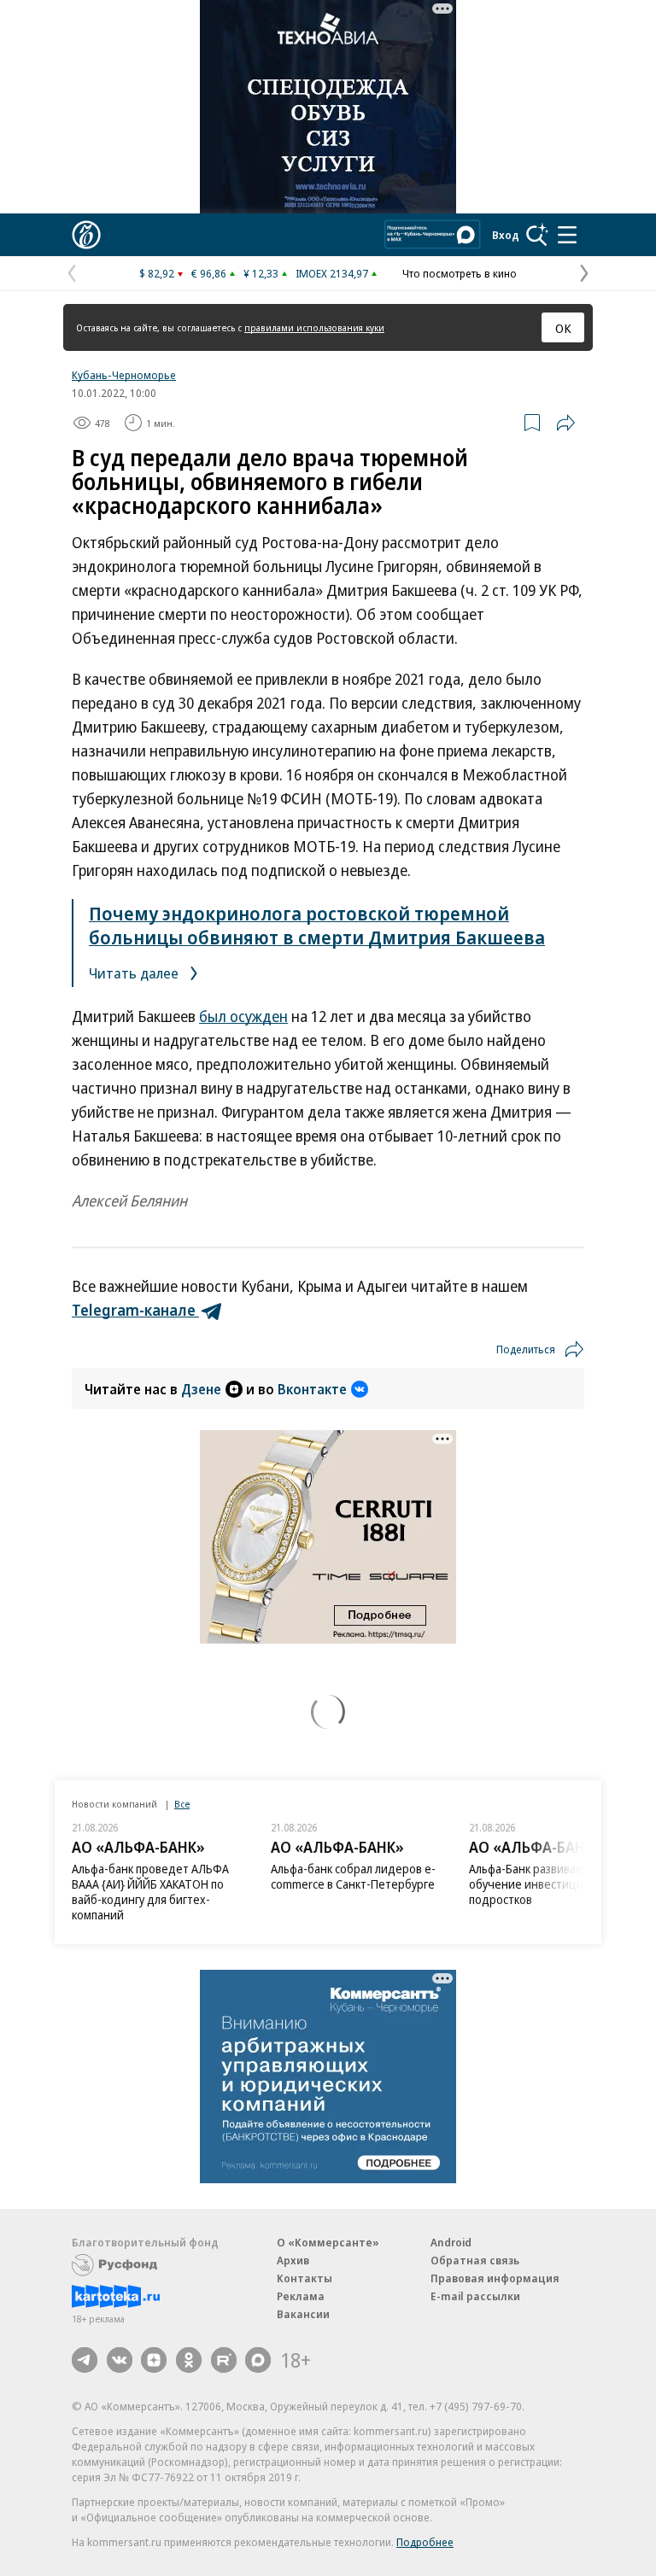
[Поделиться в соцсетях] (565, 423)
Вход (506, 235)
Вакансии (303, 2314)
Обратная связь (475, 2260)
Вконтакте (312, 1389)
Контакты (305, 2278)
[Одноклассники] (189, 2360)
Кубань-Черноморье (124, 375)
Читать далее (135, 973)
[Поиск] (537, 235)
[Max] (258, 2360)
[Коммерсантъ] (86, 235)
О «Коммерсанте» (328, 2242)
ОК (563, 328)
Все (182, 1804)
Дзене (201, 1389)
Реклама (301, 2296)
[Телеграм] (85, 2360)
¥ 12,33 (261, 273)
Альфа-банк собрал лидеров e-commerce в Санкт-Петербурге (353, 1876)
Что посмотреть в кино (460, 273)
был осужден (243, 1016)
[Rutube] (224, 2360)
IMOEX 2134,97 (332, 273)
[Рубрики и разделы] (567, 235)
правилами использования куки (314, 327)
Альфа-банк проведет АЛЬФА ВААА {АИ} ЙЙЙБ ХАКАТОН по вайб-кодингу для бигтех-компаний (150, 1892)
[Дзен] (154, 2360)
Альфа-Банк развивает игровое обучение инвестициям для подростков (552, 1884)
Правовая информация (495, 2278)
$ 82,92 (157, 273)
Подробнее (425, 2542)
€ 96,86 (209, 273)
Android (451, 2242)
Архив (293, 2260)
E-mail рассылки (475, 2296)
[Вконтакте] (120, 2360)
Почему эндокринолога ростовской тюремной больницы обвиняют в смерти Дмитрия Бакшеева (317, 925)
